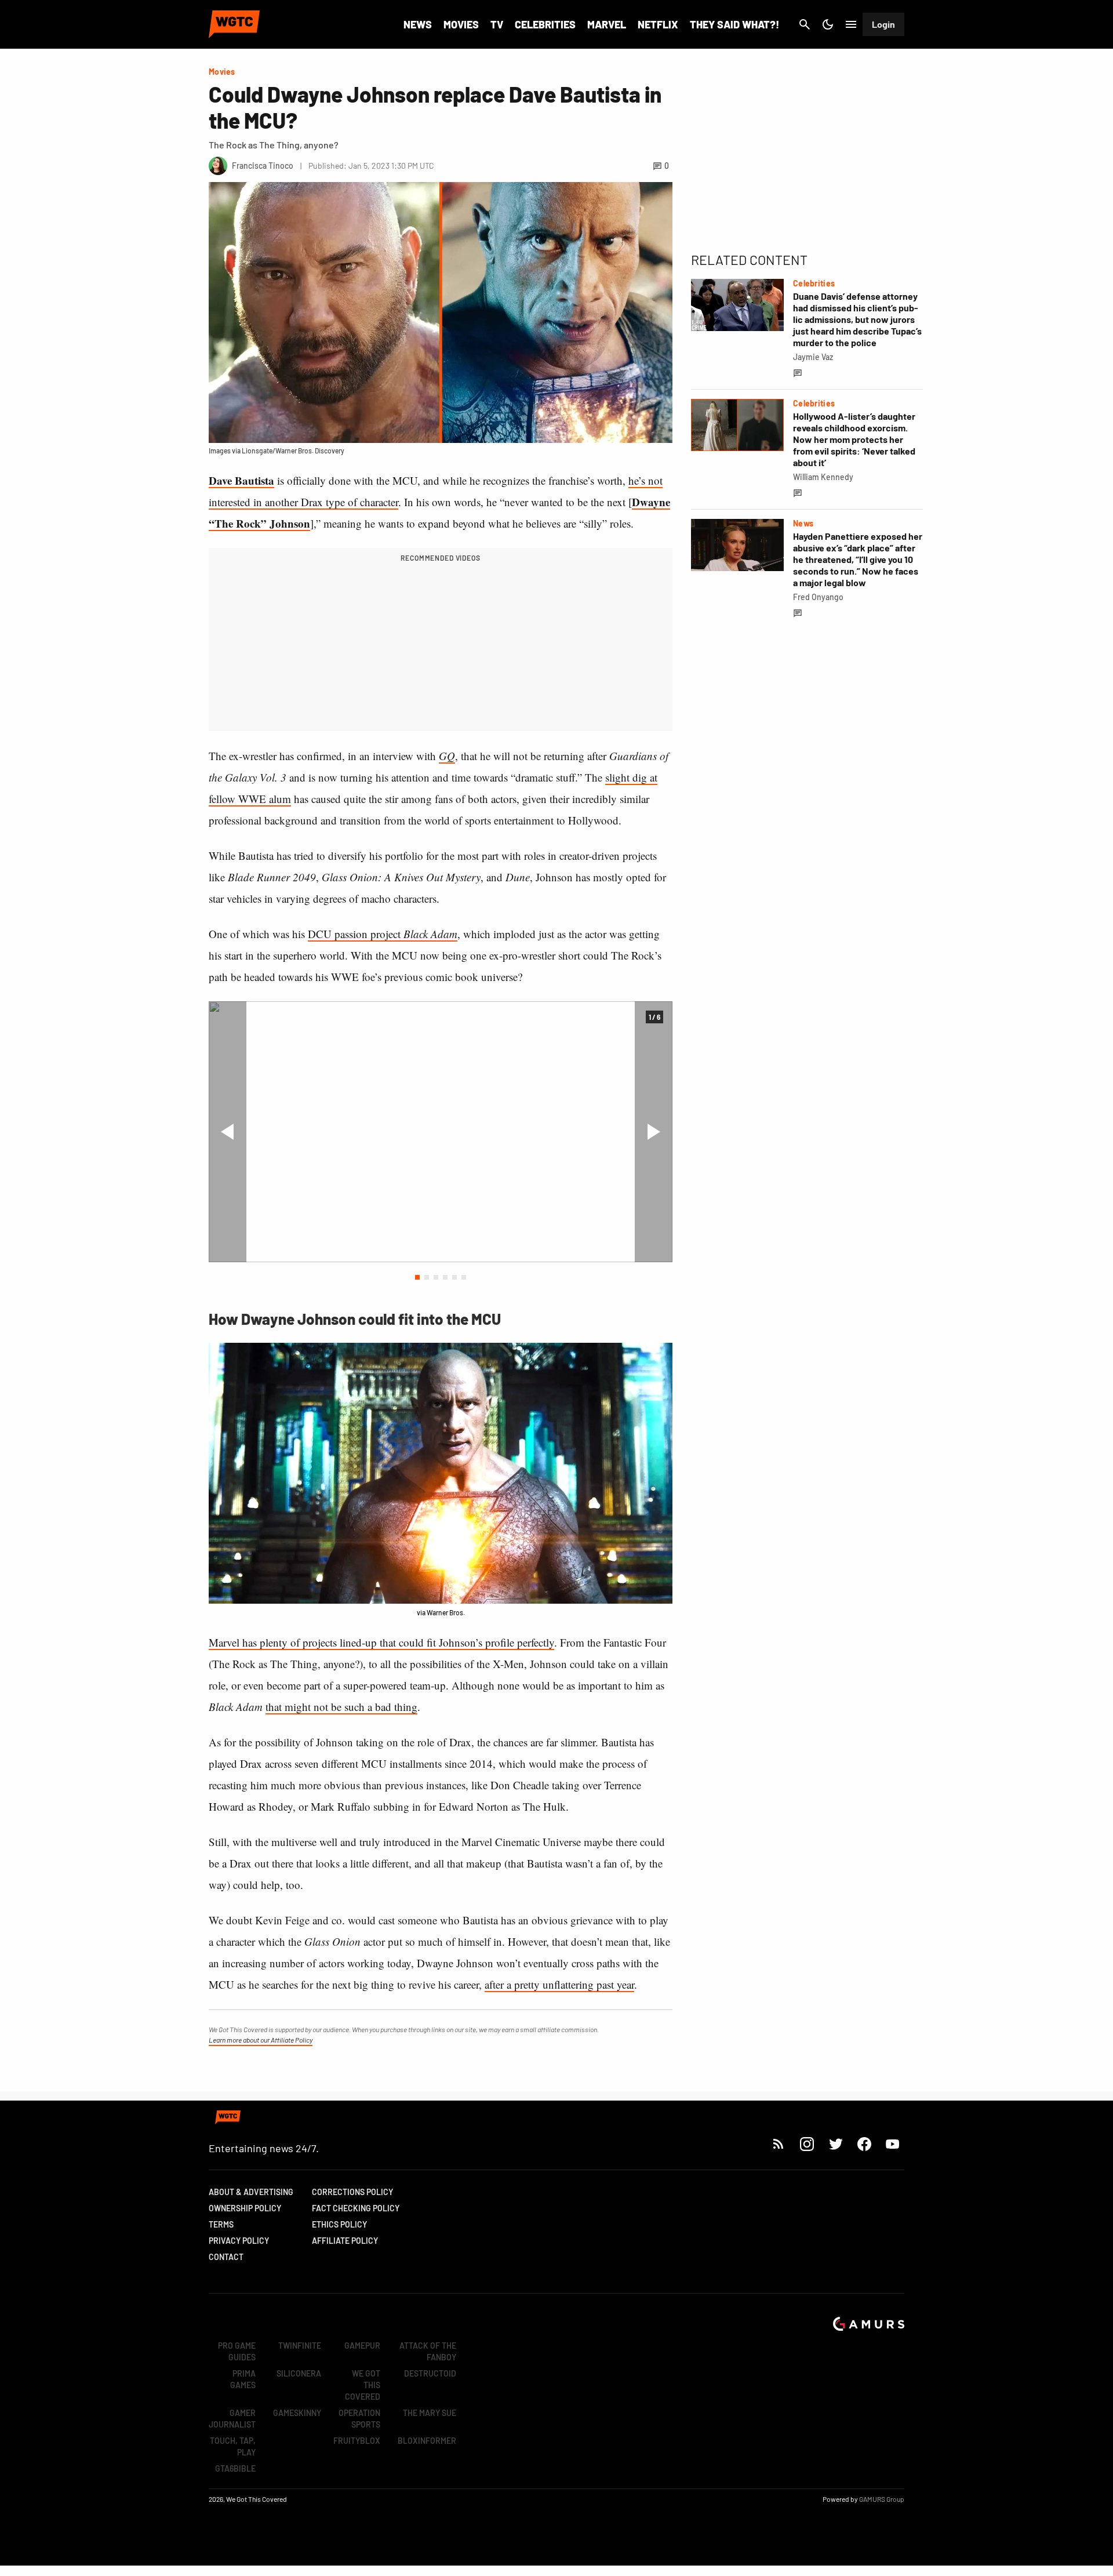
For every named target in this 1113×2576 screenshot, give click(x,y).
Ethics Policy (339, 2224)
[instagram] (807, 2144)
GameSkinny (297, 2413)
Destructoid (430, 2373)
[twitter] (835, 2144)
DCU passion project (383, 934)
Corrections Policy (352, 2192)
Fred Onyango (818, 597)
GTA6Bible (235, 2468)
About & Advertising (251, 2192)
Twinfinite (300, 2346)
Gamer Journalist (232, 2419)
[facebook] (864, 2144)
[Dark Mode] (828, 24)
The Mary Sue (430, 2413)
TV (497, 24)
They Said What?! (734, 24)
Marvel (607, 24)
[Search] (805, 24)
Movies (461, 24)
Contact (226, 2257)
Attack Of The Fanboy (428, 2351)
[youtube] (893, 2144)
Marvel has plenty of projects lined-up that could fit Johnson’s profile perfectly (381, 1642)
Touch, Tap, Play (233, 2446)
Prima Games (243, 2379)
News (418, 24)
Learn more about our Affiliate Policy (261, 2040)
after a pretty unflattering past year (559, 1984)
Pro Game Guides (237, 2351)
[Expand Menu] (851, 24)
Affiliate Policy (345, 2241)
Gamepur (362, 2346)
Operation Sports (359, 2419)
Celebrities (545, 24)
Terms (221, 2224)
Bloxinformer (427, 2441)
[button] (417, 1277)
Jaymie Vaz (813, 357)
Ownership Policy (245, 2208)
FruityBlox (357, 2441)
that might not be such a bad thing (341, 1707)
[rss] (779, 2144)
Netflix (658, 24)
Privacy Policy (239, 2241)
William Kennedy (823, 477)
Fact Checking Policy (356, 2208)
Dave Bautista (241, 480)
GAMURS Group (882, 2499)
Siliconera (299, 2373)
